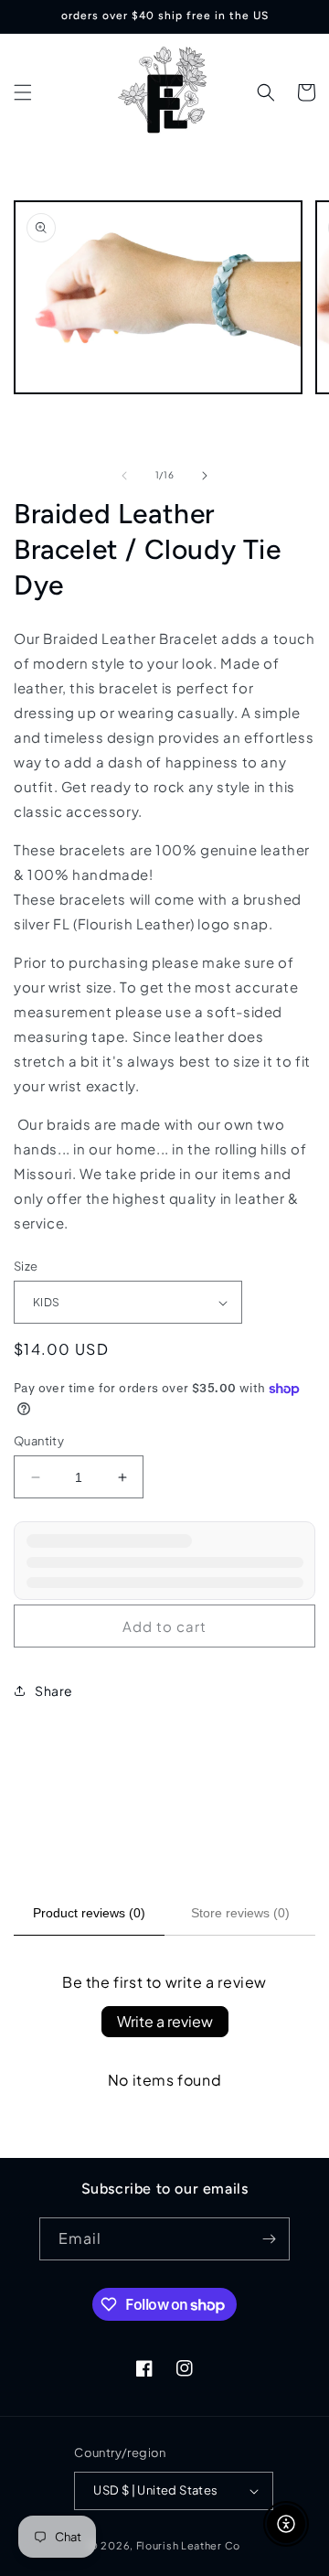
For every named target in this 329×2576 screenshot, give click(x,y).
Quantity (39, 1441)
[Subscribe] (269, 2239)
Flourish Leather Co (188, 2545)
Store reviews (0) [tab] (240, 1913)
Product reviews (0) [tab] (89, 1913)
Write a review (165, 2021)
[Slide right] (205, 476)
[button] (23, 92)
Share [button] (54, 1690)
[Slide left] (124, 476)
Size (26, 1266)
